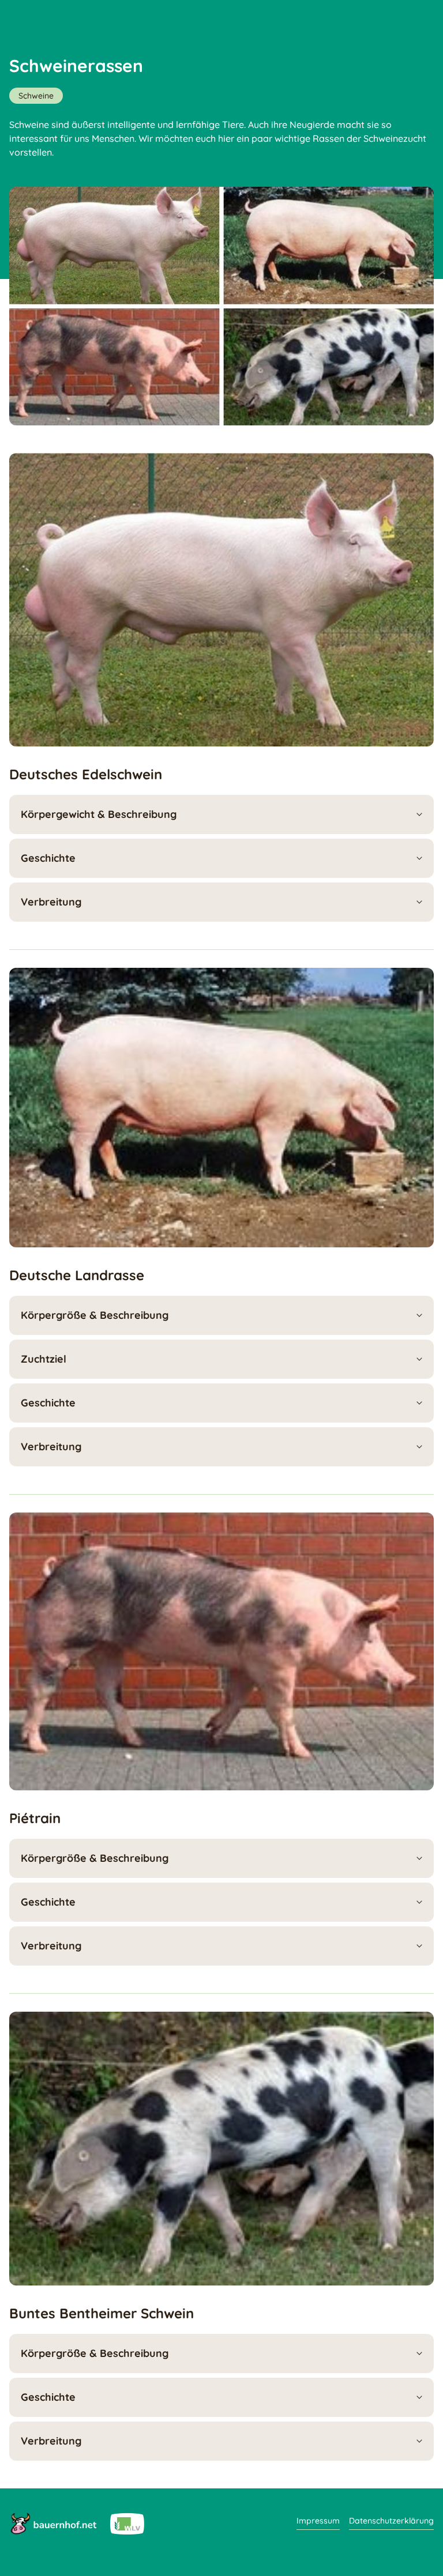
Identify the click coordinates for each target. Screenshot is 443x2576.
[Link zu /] (53, 2523)
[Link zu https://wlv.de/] (127, 2523)
